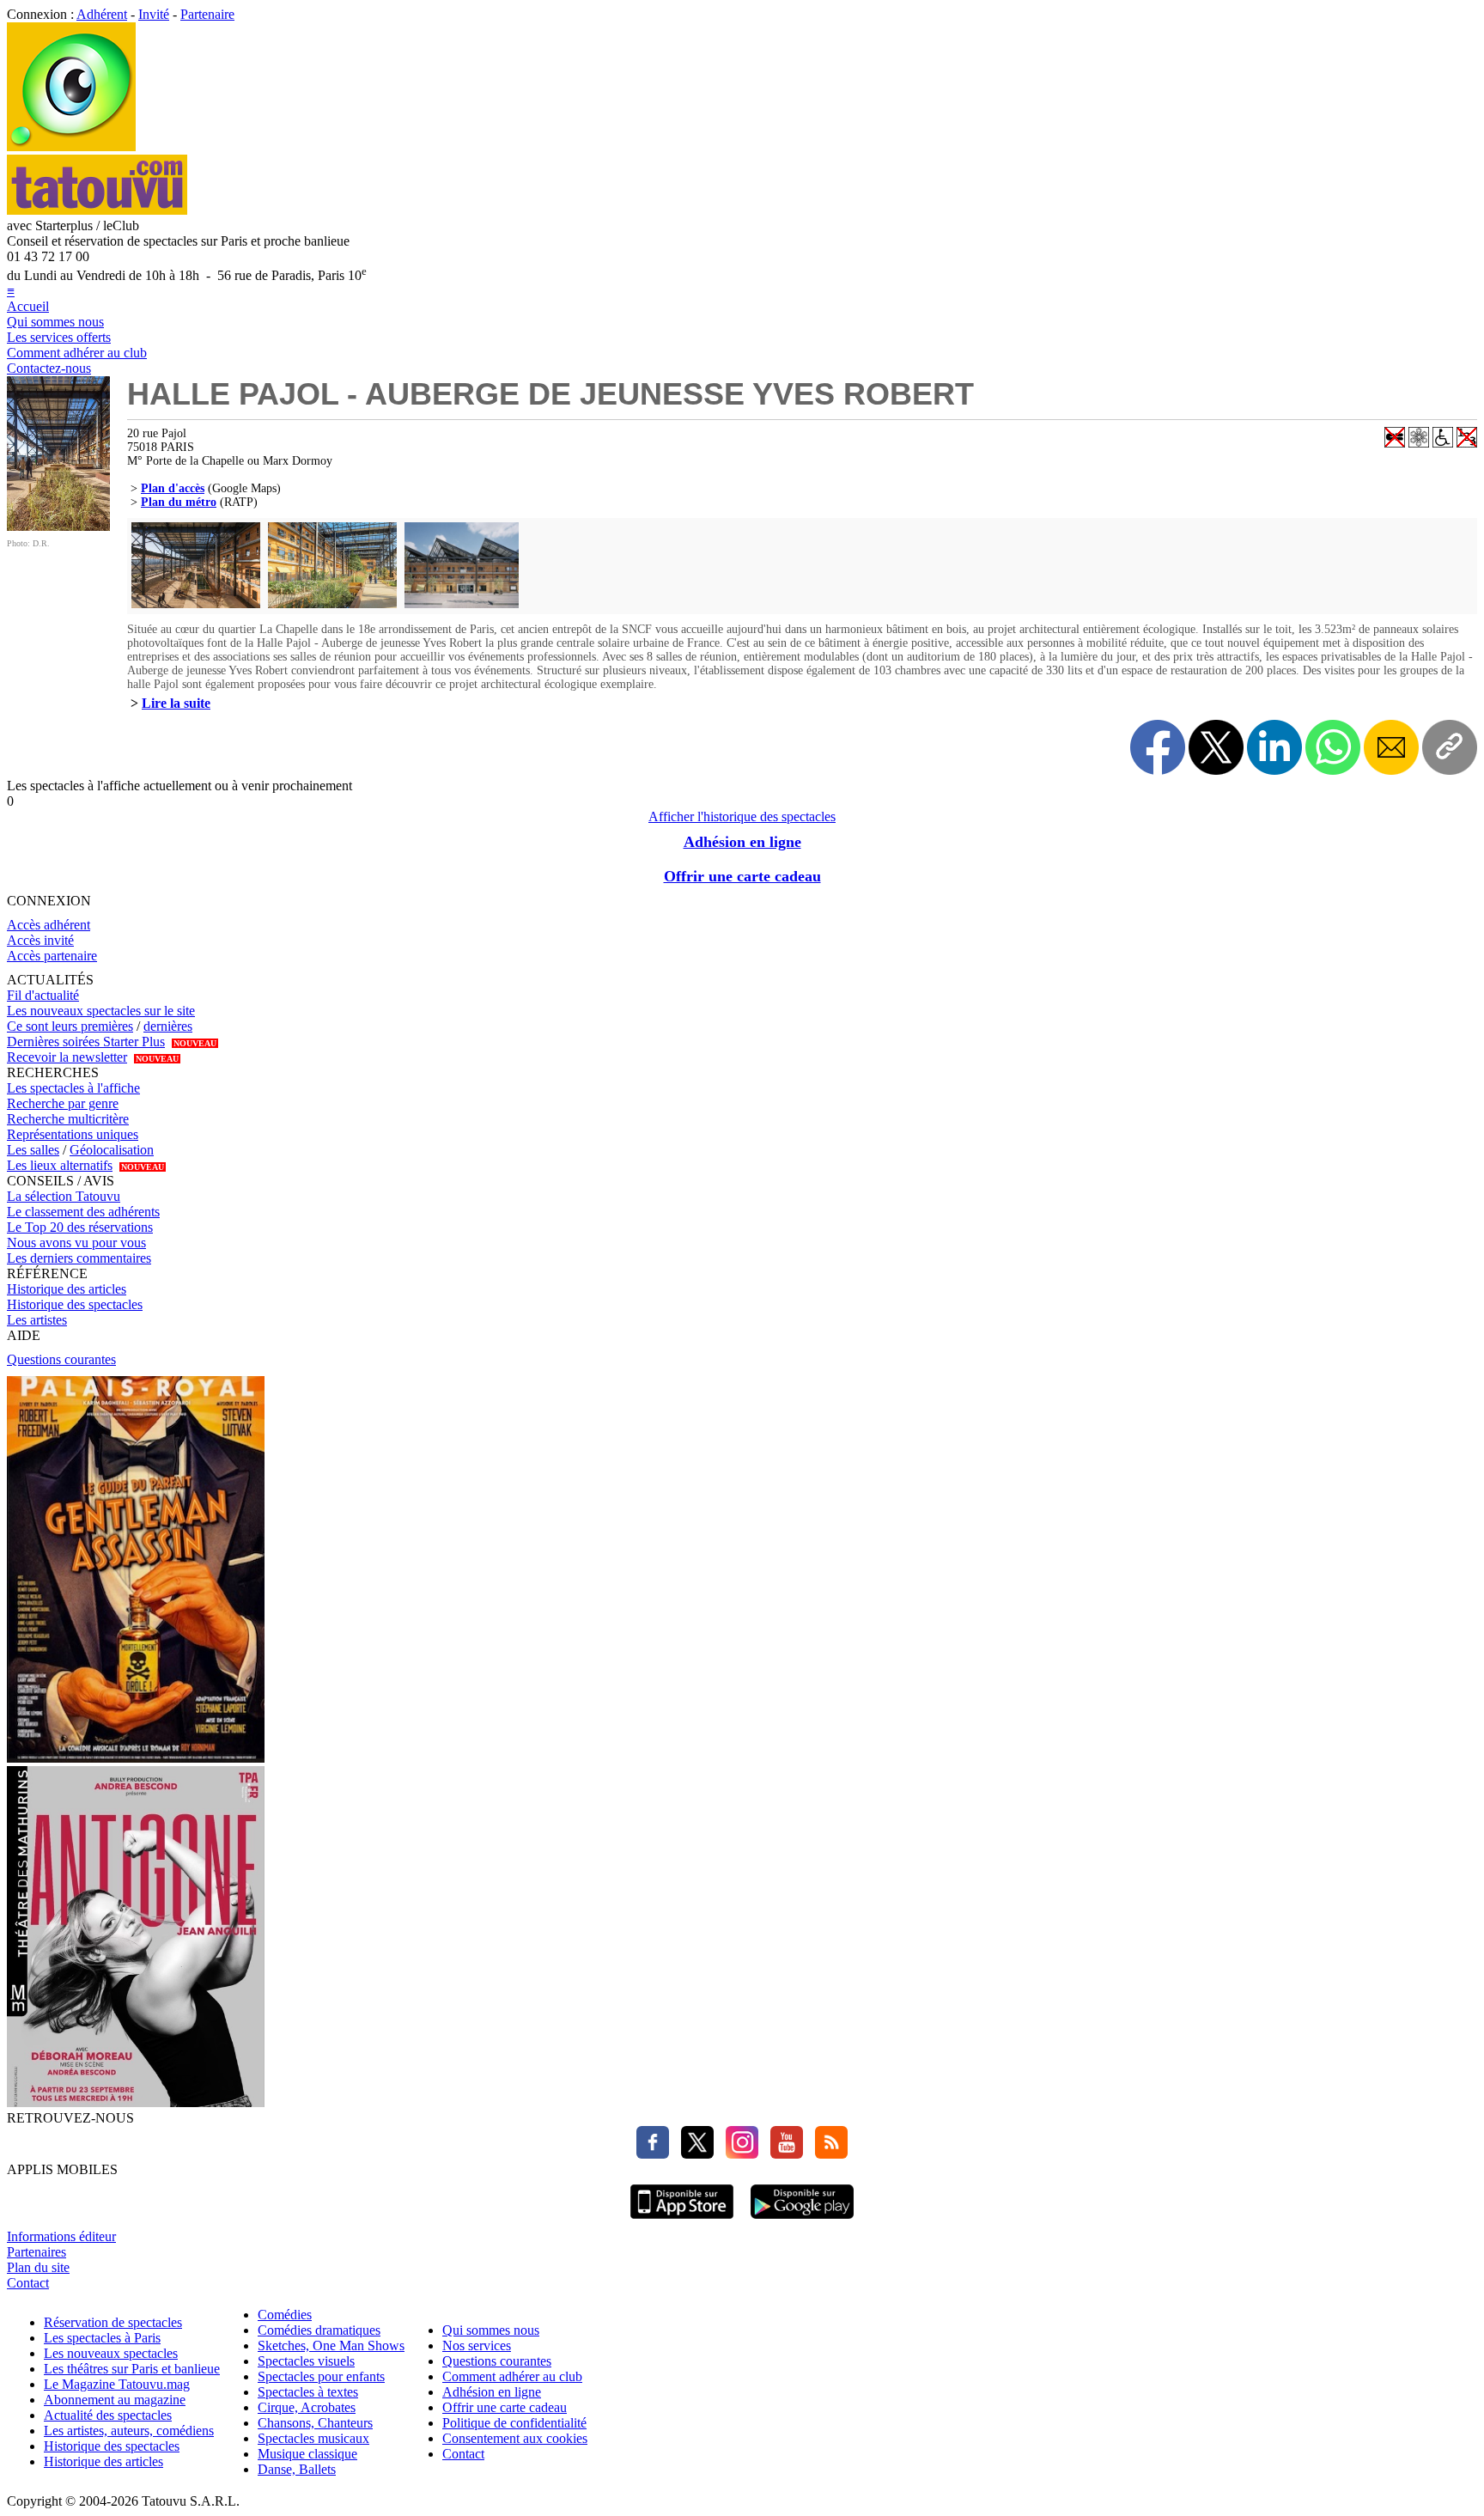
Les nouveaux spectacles (111, 2353)
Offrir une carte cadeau (742, 876)
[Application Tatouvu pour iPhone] (682, 2221)
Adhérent (102, 14)
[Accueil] (71, 146)
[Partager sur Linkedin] (1274, 747)
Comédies (285, 2315)
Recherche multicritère (68, 1119)
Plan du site (38, 2267)
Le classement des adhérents (83, 1212)
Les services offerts (59, 337)
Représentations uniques (73, 1134)
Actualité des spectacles (108, 2415)
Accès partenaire (52, 956)
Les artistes (37, 1320)
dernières (168, 1026)
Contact (28, 2283)
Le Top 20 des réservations (80, 1227)
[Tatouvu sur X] (693, 2154)
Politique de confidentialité (514, 2423)
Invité (154, 14)
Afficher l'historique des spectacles (742, 816)
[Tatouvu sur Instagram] (738, 2154)
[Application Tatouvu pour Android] (802, 2221)
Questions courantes (61, 1359)
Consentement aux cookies (515, 2438)
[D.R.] (58, 526)
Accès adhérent (49, 925)
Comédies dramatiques (319, 2330)
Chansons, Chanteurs (315, 2423)
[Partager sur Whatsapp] (1333, 747)
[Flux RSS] (827, 2154)
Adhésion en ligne (742, 842)
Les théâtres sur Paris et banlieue (132, 2369)
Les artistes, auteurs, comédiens (129, 2431)
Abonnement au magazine (115, 2400)
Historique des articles (67, 1289)
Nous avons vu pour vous (76, 1243)
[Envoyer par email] (1391, 747)
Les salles (33, 1150)
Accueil (28, 306)
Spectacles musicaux (313, 2438)
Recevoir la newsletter (67, 1057)
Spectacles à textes (308, 2392)
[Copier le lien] (1450, 747)
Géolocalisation (112, 1150)
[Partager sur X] (1216, 747)
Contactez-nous (49, 368)
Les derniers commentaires (79, 1258)
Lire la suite (176, 703)
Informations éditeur (61, 2236)
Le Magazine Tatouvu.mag (117, 2384)
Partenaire (207, 14)
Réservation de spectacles (113, 2322)
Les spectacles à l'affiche (73, 1088)
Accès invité (40, 940)
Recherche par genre (63, 1103)
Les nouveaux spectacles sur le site (101, 1011)
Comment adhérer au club (77, 353)
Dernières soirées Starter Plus (86, 1042)
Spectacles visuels (306, 2361)
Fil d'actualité (43, 995)
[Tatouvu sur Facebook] (653, 2154)
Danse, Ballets (297, 2469)
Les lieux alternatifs (60, 1165)
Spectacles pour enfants (321, 2376)
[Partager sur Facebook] (1158, 747)
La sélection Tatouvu (64, 1196)
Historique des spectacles (75, 1304)
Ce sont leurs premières (70, 1026)
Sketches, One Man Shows (331, 2345)
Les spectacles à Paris (102, 2338)
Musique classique (307, 2454)
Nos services (477, 2345)
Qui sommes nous (55, 322)
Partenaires (36, 2252)
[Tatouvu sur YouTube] (782, 2154)
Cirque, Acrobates (307, 2407)
